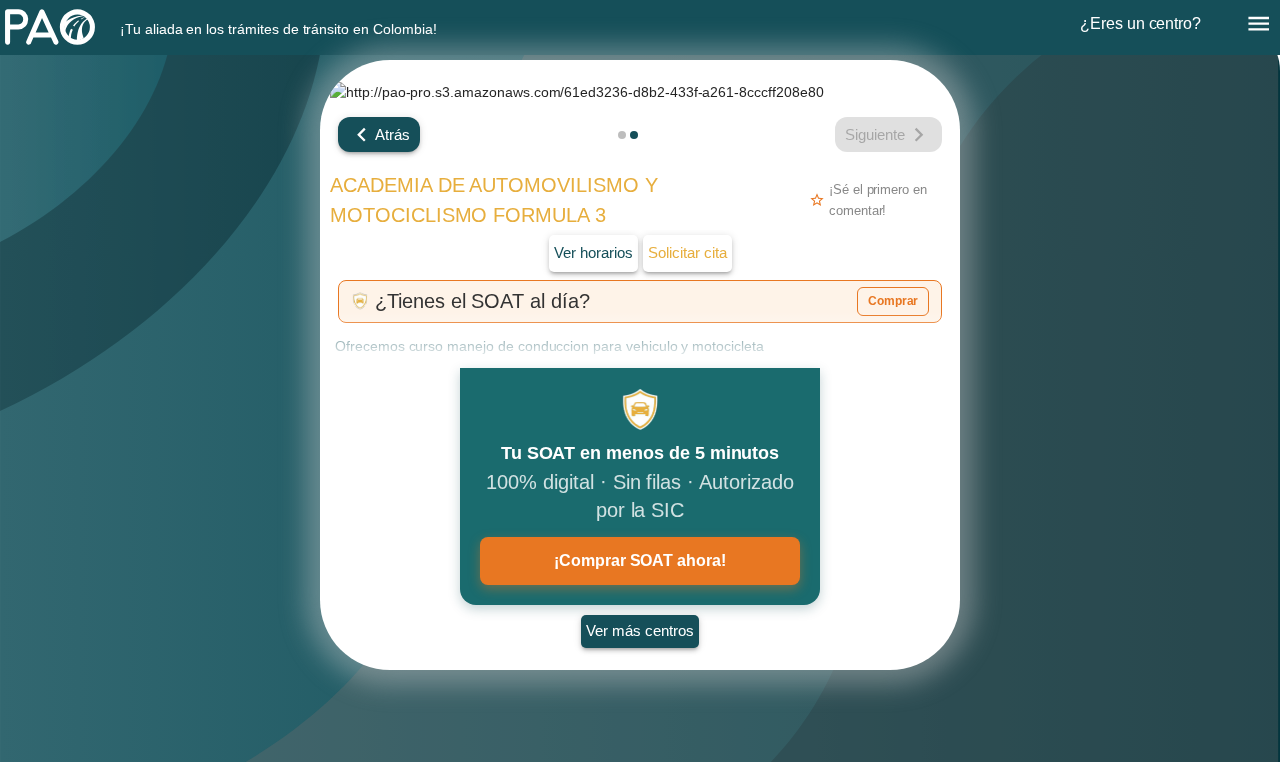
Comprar (893, 301)
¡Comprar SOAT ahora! (640, 560)
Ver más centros (640, 630)
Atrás (392, 135)
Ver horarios (593, 252)
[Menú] (1258, 23)
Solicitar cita (687, 252)
